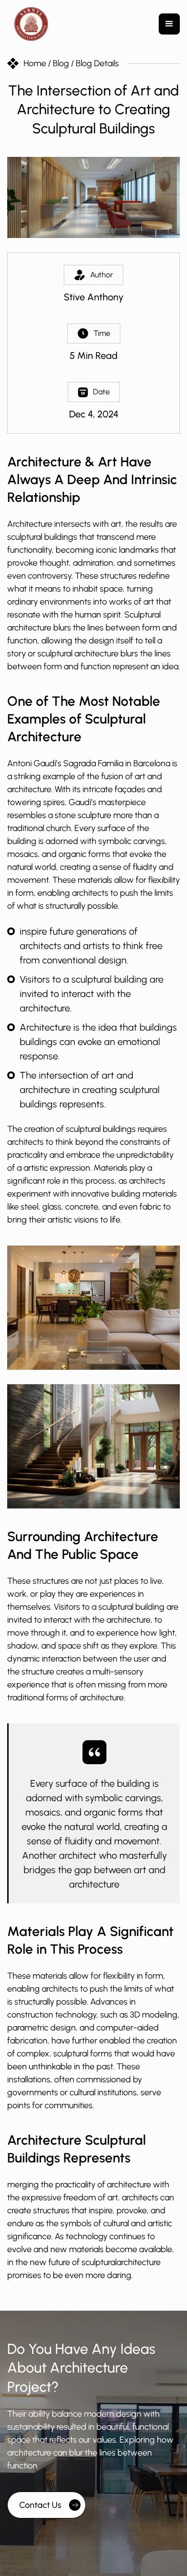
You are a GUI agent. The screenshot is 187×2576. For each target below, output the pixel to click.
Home (36, 63)
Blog (61, 63)
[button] (169, 24)
